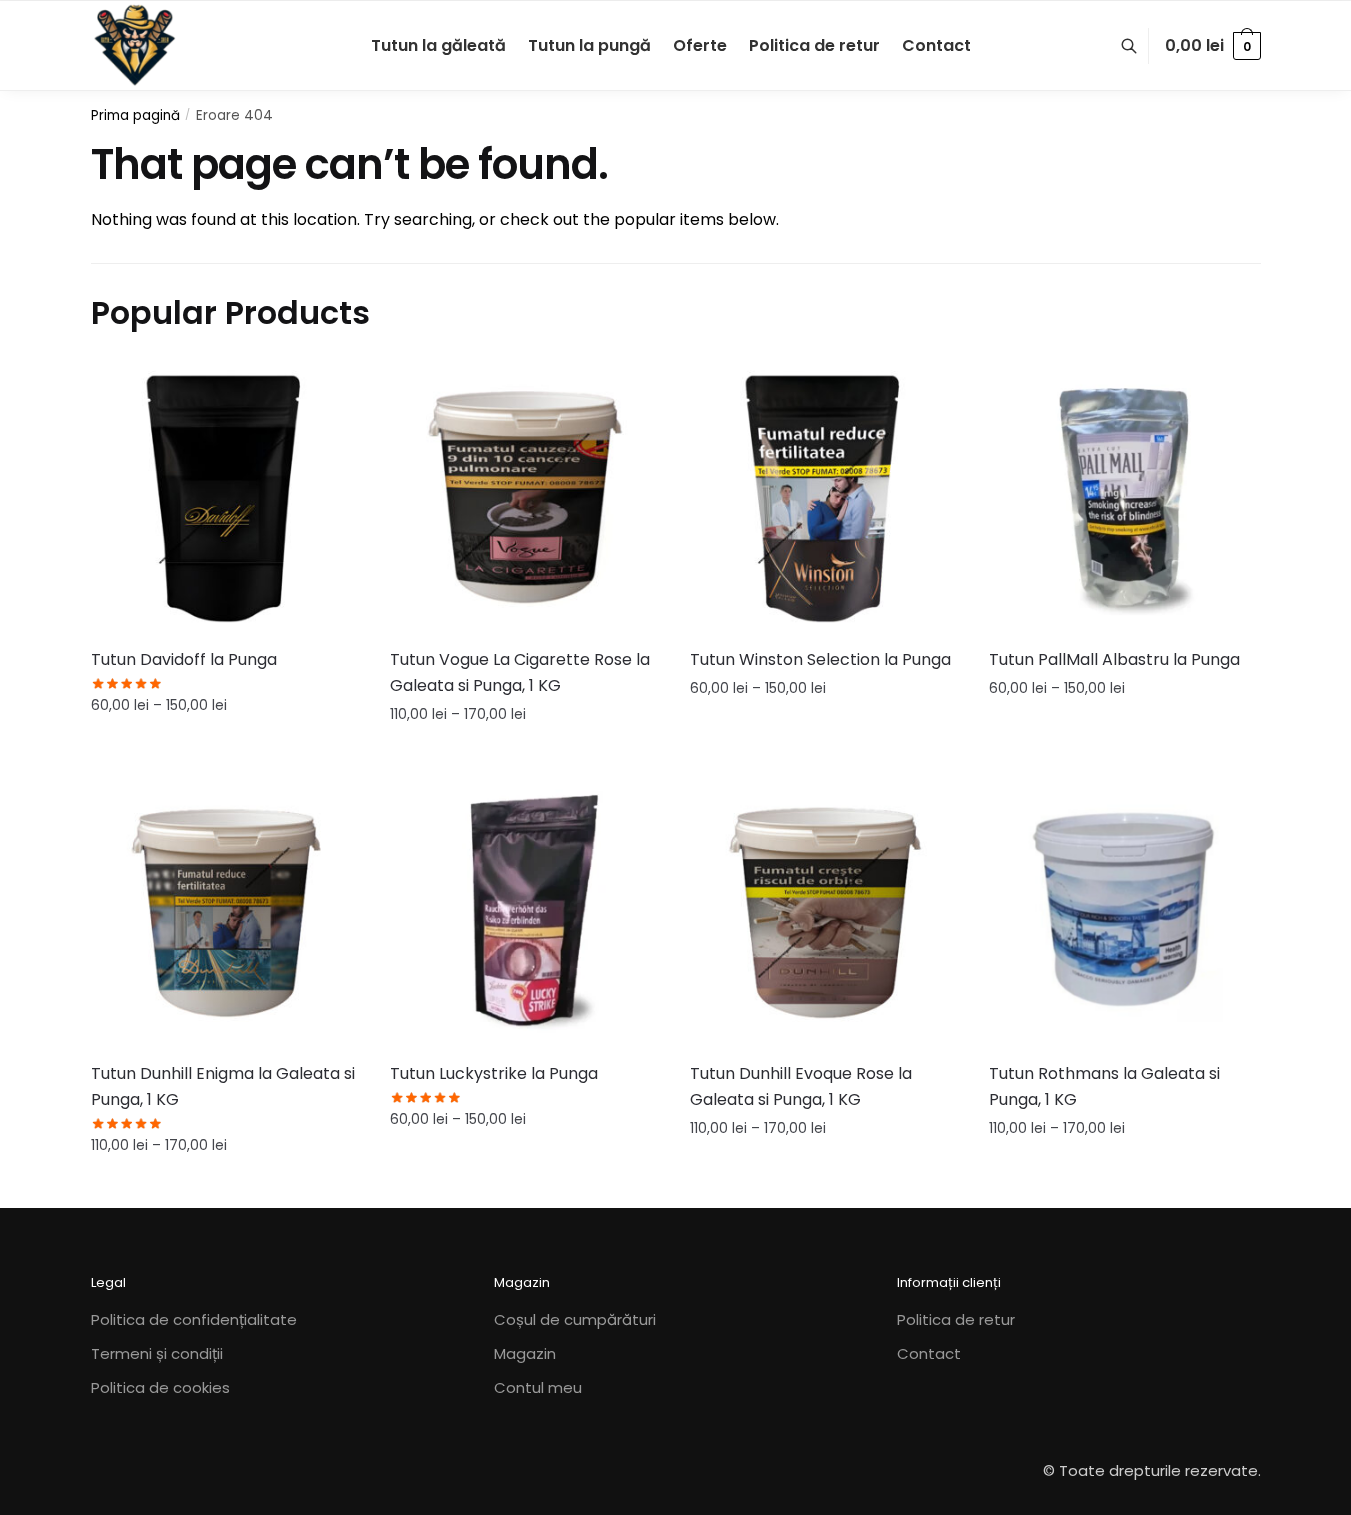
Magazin (525, 1353)
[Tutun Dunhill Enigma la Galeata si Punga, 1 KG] (226, 912)
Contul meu (538, 1387)
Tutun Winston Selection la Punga (820, 659)
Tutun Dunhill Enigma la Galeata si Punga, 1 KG (223, 1086)
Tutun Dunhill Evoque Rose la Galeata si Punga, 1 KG (801, 1086)
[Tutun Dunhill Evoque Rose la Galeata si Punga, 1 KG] (825, 912)
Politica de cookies (160, 1387)
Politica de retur (956, 1319)
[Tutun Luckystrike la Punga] (525, 912)
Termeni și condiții (157, 1353)
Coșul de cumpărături (575, 1319)
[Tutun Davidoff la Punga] (226, 498)
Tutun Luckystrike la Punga (494, 1073)
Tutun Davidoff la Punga (184, 659)
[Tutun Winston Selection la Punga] (825, 498)
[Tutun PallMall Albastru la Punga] (1124, 498)
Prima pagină (135, 115)
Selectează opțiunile (225, 749)
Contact (929, 1353)
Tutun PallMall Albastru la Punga (1114, 659)
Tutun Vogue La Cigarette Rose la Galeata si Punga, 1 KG (520, 672)
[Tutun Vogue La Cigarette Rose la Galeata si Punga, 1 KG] (525, 498)
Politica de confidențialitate (194, 1319)
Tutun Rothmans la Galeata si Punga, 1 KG (1104, 1086)
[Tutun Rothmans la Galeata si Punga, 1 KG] (1124, 912)
